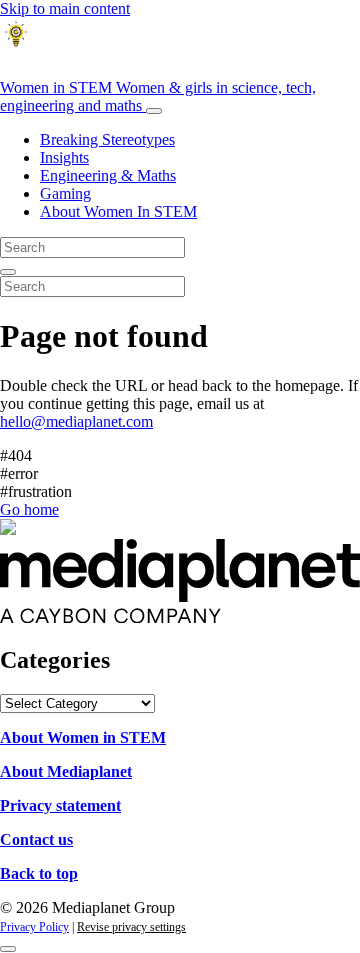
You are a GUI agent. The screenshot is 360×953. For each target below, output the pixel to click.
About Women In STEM (118, 211)
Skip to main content (65, 8)
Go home (29, 509)
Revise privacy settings (131, 927)
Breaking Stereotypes (107, 139)
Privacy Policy (34, 927)
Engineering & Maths (108, 175)
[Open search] (8, 272)
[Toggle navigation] (154, 111)
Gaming (65, 193)
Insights (64, 157)
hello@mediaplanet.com (76, 421)
